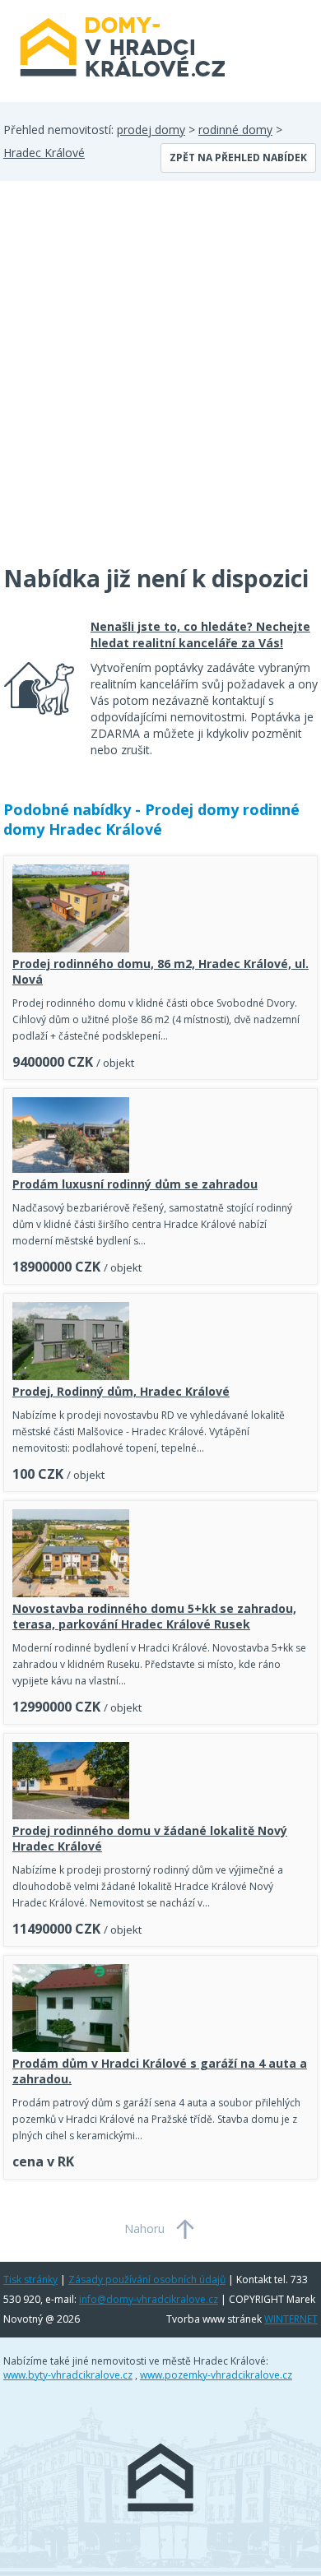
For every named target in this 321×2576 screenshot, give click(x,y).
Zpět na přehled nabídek (238, 158)
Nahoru (144, 2229)
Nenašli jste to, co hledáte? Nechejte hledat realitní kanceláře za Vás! (200, 635)
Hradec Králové (44, 153)
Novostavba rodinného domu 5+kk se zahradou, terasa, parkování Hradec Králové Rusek (154, 1616)
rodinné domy (235, 130)
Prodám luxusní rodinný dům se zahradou (135, 1184)
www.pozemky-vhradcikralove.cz (216, 2375)
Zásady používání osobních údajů (147, 2279)
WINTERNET (291, 2319)
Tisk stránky (30, 2279)
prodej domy (151, 130)
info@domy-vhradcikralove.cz (149, 2299)
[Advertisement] (160, 382)
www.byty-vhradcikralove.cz (68, 2375)
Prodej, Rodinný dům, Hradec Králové (121, 1391)
